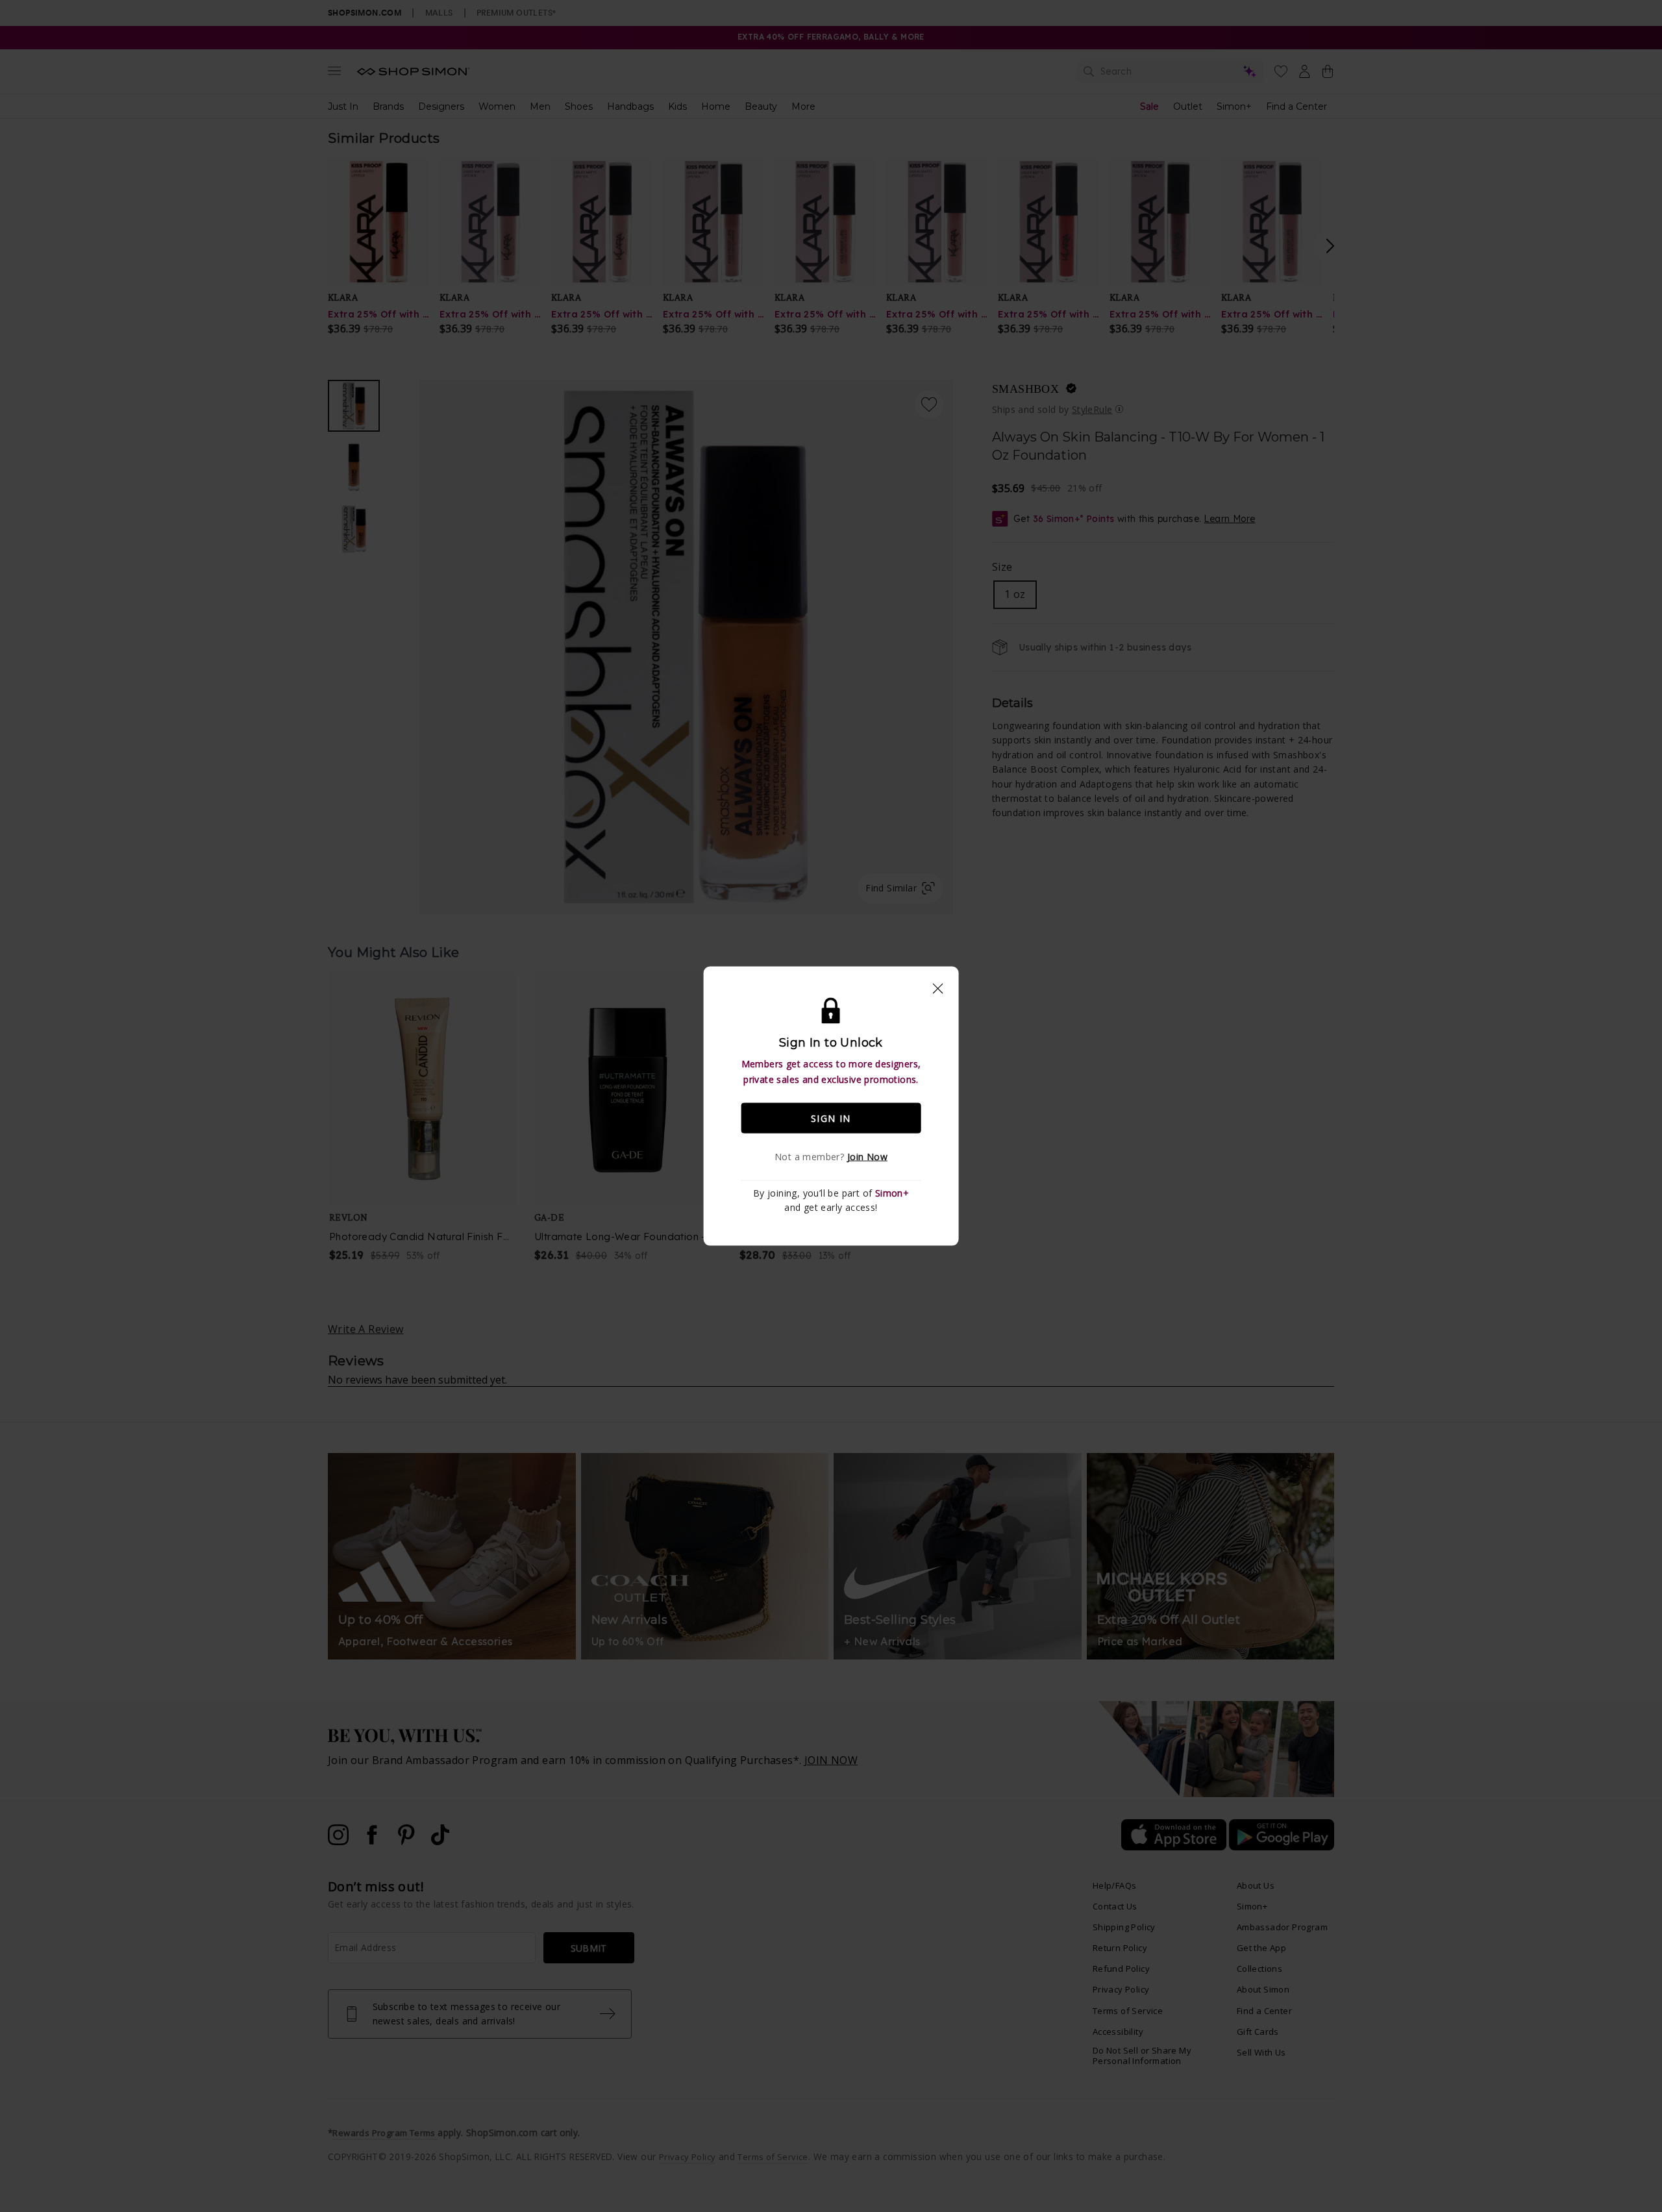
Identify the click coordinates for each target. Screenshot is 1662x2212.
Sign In (831, 1118)
